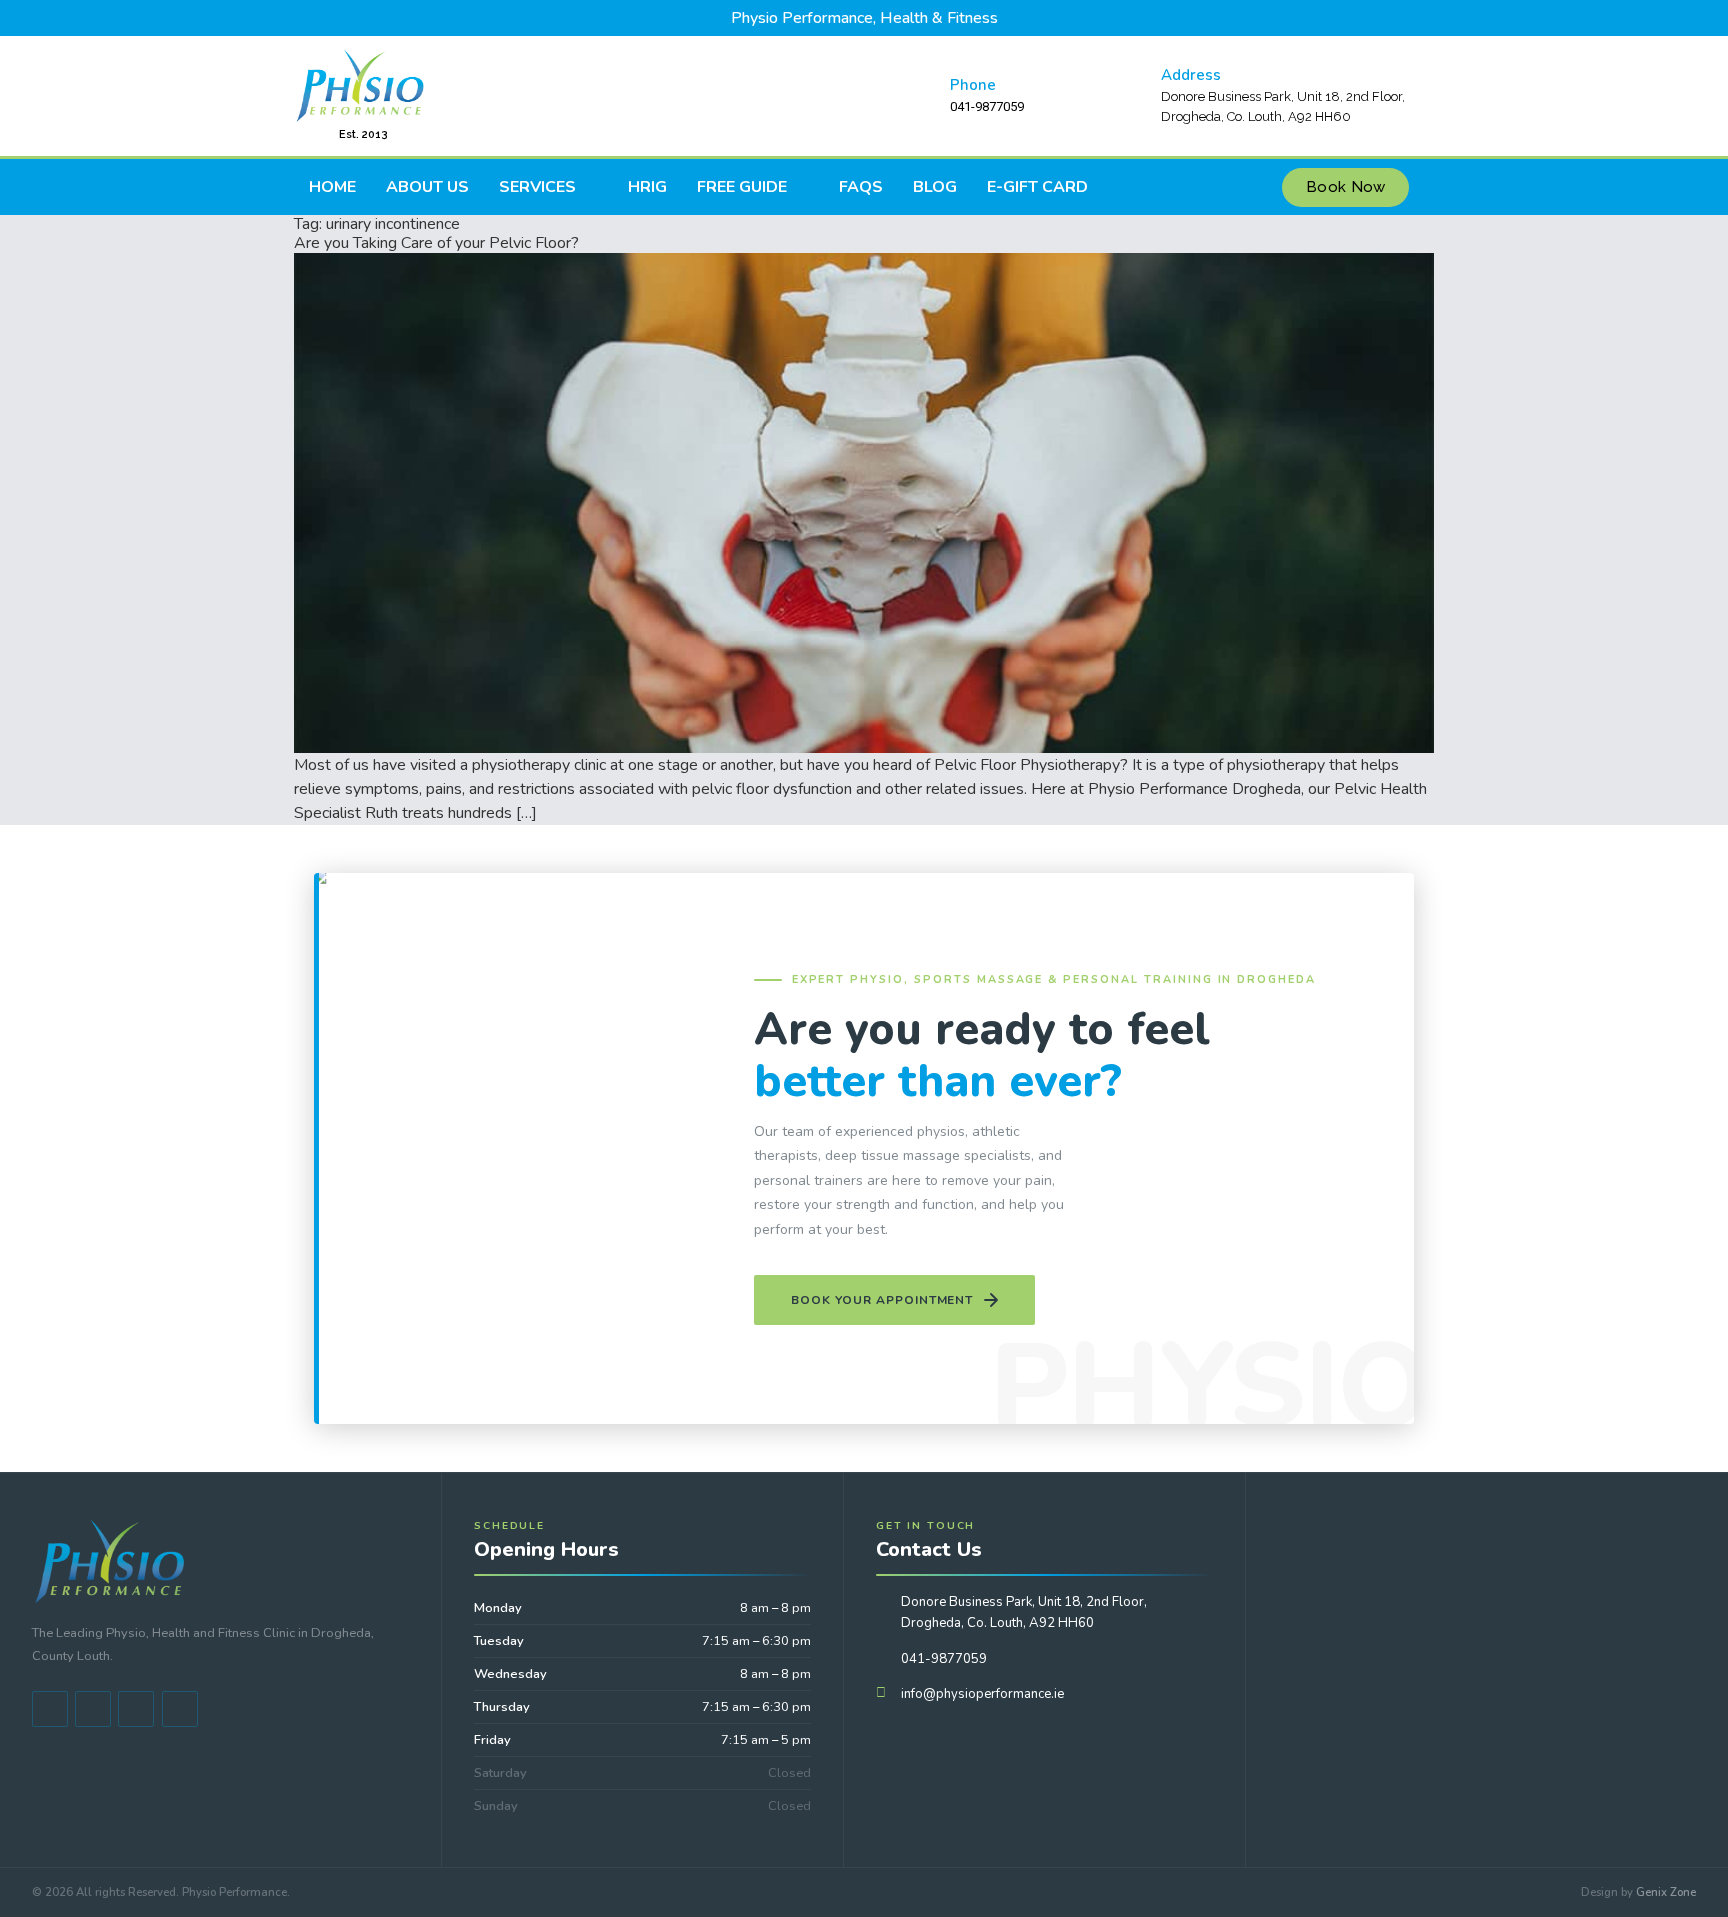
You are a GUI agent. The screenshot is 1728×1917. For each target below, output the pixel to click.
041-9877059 (944, 1659)
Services (537, 187)
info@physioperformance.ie (982, 1694)
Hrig (647, 187)
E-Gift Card (1037, 187)
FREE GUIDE (742, 187)
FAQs (861, 187)
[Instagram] (180, 1709)
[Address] (1132, 96)
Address (1191, 75)
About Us (427, 187)
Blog (935, 187)
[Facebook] (50, 1709)
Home (332, 187)
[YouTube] (93, 1709)
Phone (973, 85)
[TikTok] (136, 1709)
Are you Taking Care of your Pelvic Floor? (436, 243)
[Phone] (921, 96)
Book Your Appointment (882, 1300)
